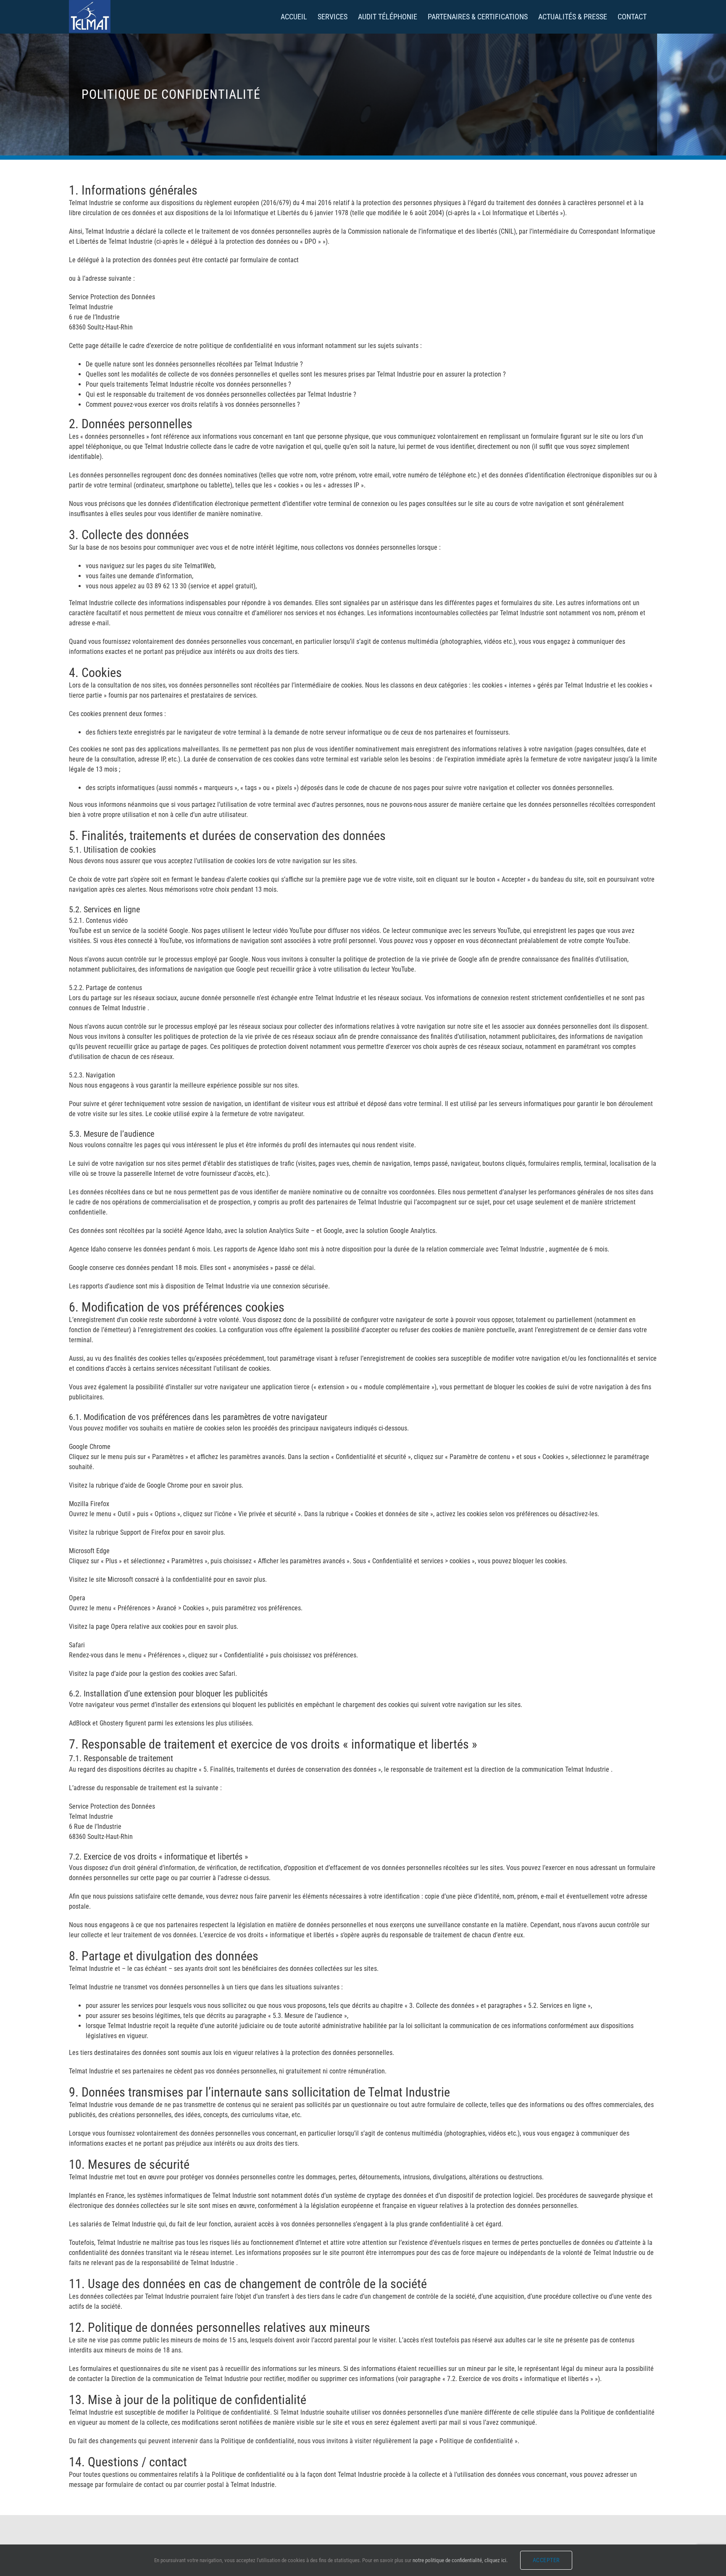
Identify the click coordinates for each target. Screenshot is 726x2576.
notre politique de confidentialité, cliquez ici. (460, 2560)
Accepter (546, 2560)
